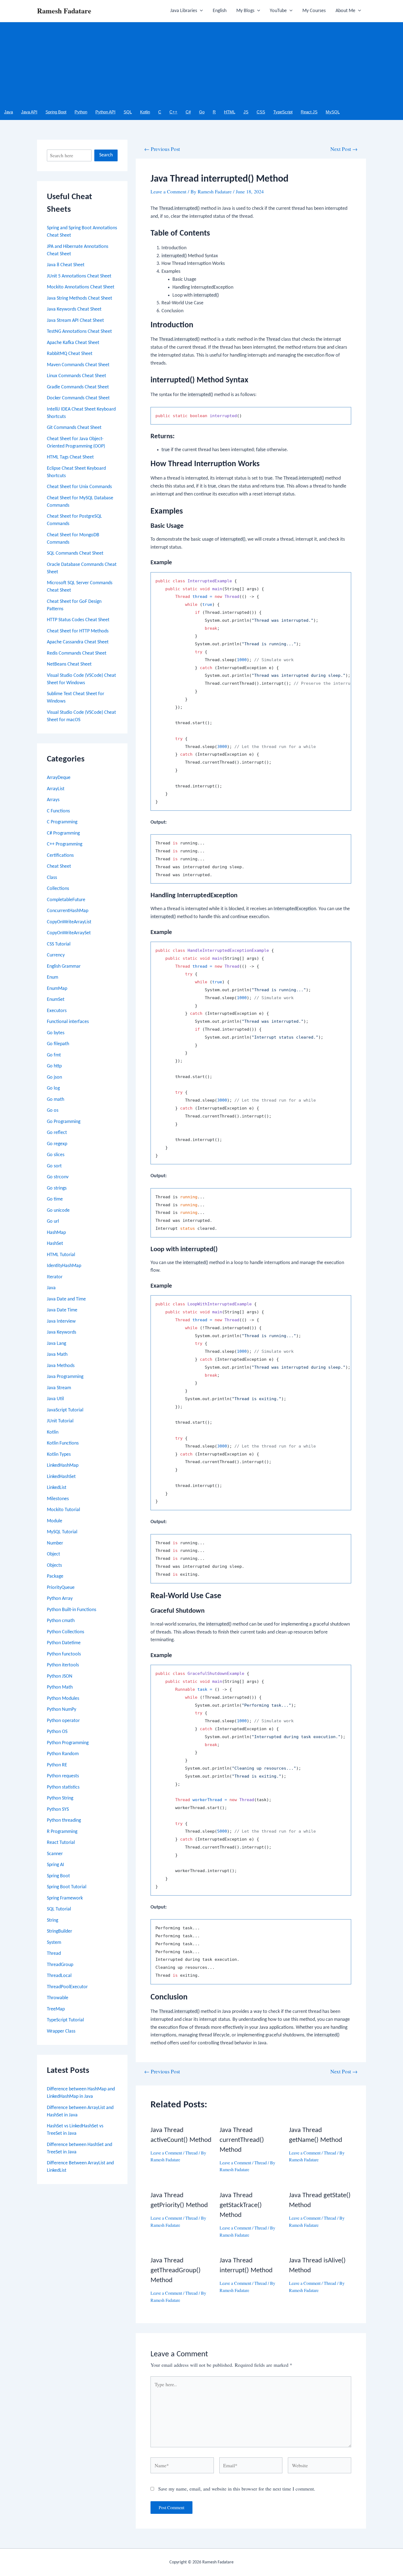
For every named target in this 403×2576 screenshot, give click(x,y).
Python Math (60, 1687)
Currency (56, 955)
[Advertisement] (201, 63)
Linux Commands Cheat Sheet (76, 376)
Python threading (64, 1820)
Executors (57, 1011)
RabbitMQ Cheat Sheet (70, 354)
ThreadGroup (60, 1965)
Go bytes (56, 1033)
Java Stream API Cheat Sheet (75, 321)
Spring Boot (56, 112)
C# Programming (63, 833)
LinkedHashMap (63, 1465)
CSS (261, 112)
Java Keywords (62, 1332)
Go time (55, 1199)
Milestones (58, 1499)
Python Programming (68, 1743)
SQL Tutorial (59, 1909)
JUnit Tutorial (60, 1421)
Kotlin (145, 112)
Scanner (55, 1854)
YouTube (278, 11)
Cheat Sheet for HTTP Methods (78, 631)
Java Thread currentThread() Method (242, 2140)
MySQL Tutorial (62, 1532)
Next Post (344, 149)
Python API (105, 112)
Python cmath (61, 1621)
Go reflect (57, 1133)
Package (55, 1576)
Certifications (60, 856)
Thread (54, 1954)
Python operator (63, 1721)
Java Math (57, 1355)
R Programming (62, 1832)
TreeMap (56, 2009)
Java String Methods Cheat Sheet (80, 298)
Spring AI (56, 1865)
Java (8, 112)
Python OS (57, 1732)
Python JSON (60, 1676)
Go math (56, 1100)
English (220, 11)
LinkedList (57, 1488)
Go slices (56, 1155)
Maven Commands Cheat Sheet (78, 365)
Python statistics (63, 1787)
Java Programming (65, 1377)
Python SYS (58, 1809)
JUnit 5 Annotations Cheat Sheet (79, 276)
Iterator (55, 1277)
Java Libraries (184, 11)
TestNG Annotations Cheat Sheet (79, 332)
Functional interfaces (68, 1022)
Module (55, 1521)
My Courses (314, 11)
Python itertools (63, 1665)
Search (106, 155)
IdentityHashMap (64, 1266)
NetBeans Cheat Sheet (69, 664)
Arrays (53, 800)
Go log (53, 1088)
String (52, 1920)
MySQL (333, 112)
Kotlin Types (59, 1455)
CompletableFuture (66, 900)
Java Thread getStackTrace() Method (241, 2205)
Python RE (57, 1765)
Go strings (57, 1188)
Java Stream (59, 1388)
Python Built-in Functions (72, 1610)
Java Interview (61, 1321)
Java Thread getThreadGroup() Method (176, 2270)
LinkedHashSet (61, 1477)
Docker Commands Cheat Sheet (78, 398)
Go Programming (64, 1122)
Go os (53, 1111)
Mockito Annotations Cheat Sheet (81, 287)
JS (246, 112)
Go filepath (58, 1044)
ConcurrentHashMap (68, 911)
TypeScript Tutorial (65, 2020)
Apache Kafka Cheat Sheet (73, 343)
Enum (52, 977)
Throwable (58, 1998)
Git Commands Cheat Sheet (74, 428)
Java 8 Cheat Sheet (66, 265)
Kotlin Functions (63, 1443)
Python (81, 112)
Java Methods (61, 1366)
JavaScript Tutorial (65, 1410)
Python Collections (66, 1632)
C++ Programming (65, 844)
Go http (54, 1066)
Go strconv (58, 1177)
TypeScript (283, 112)
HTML (230, 112)
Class (52, 878)
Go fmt (54, 1055)
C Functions (58, 811)
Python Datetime (64, 1643)
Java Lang (56, 1344)
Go (202, 112)
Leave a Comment (168, 191)
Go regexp (57, 1144)
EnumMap (57, 989)
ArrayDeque (59, 778)
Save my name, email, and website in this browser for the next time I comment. (237, 2489)
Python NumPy (62, 1710)
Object (53, 1554)
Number (55, 1543)
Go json (54, 1077)
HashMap (56, 1233)
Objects (54, 1565)
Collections (58, 889)
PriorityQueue (61, 1588)
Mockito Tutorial (63, 1510)
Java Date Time (62, 1310)
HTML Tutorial (61, 1255)
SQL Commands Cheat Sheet (75, 553)
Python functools (64, 1654)
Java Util (55, 1399)
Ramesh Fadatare (64, 11)
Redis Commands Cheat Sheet (77, 653)
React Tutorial (61, 1843)
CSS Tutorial (59, 944)
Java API (29, 112)
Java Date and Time (66, 1299)
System (54, 1943)
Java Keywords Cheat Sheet (74, 309)
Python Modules (63, 1699)
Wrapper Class (61, 2031)
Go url (53, 1221)
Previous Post (162, 149)
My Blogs (245, 11)
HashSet (55, 1244)
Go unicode (58, 1210)
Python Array (60, 1599)
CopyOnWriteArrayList (69, 922)
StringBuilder (59, 1931)
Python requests (63, 1776)
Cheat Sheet (59, 866)
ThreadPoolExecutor (67, 1987)
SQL (128, 112)
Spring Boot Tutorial (67, 1887)
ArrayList (56, 789)
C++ (173, 112)
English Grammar (64, 966)
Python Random (63, 1754)
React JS (309, 112)
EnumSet (56, 1000)
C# (188, 112)
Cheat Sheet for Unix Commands (79, 487)
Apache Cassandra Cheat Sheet (78, 642)
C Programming (62, 822)
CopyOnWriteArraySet (69, 933)
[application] (200, 11)
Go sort (54, 1166)
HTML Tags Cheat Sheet (70, 457)
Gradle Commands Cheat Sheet (78, 387)
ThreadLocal (59, 1976)
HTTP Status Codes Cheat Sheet (78, 620)
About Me (345, 11)
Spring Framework (65, 1898)
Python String (60, 1798)
